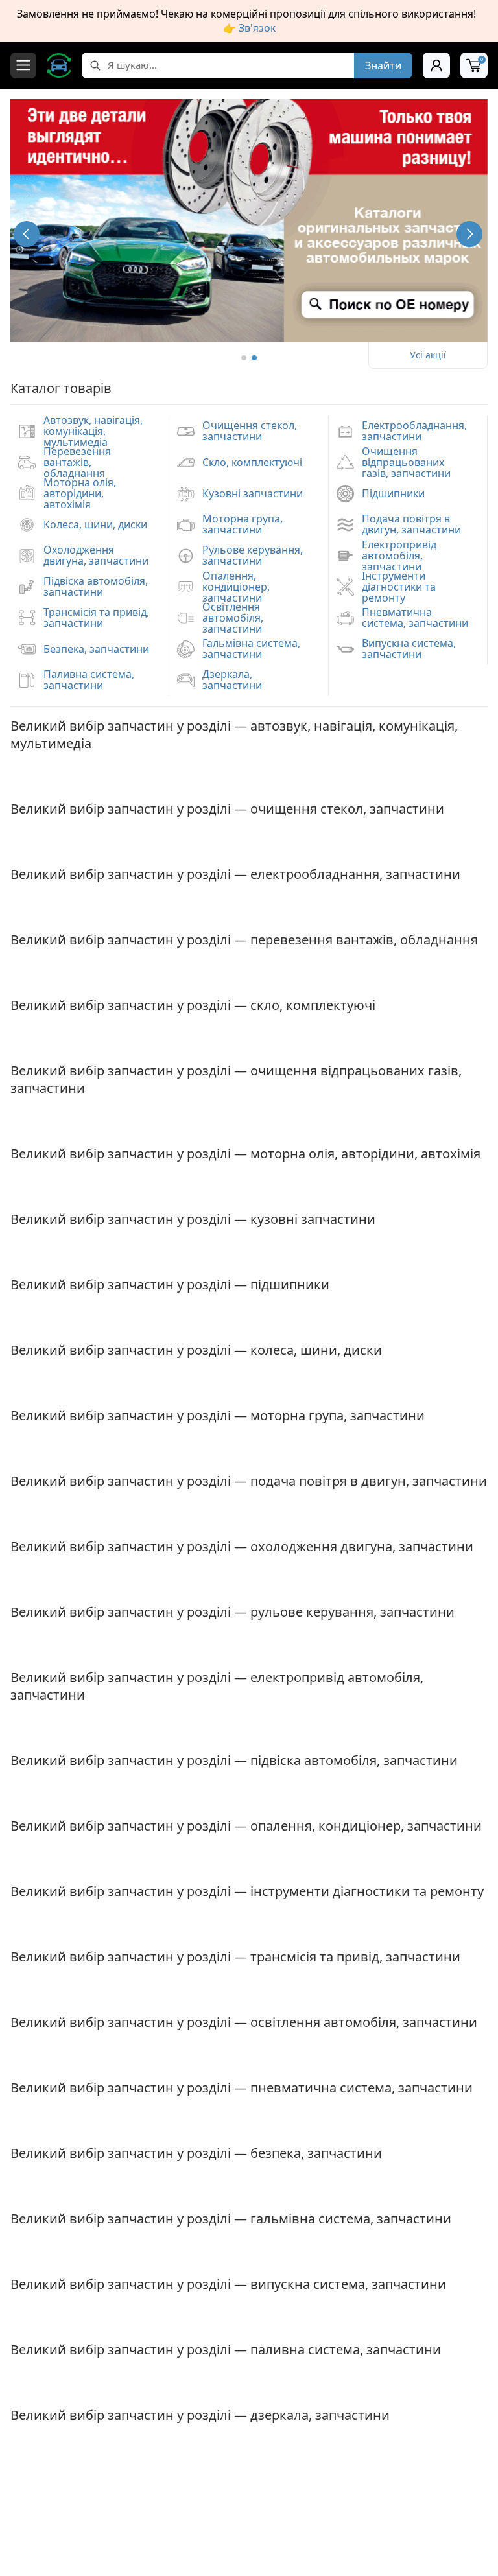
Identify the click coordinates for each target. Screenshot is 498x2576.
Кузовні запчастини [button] (253, 493)
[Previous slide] (27, 234)
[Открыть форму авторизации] (436, 65)
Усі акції (428, 355)
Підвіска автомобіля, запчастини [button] (96, 586)
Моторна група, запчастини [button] (243, 524)
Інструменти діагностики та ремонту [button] (399, 587)
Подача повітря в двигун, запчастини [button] (411, 524)
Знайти (383, 65)
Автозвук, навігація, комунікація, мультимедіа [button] (93, 431)
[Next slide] (469, 234)
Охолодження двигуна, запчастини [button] (96, 555)
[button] (244, 358)
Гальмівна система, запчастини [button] (251, 649)
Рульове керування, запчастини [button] (253, 555)
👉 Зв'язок (249, 28)
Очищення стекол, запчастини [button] (250, 431)
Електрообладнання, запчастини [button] (414, 431)
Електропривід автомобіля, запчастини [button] (399, 556)
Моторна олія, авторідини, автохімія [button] (80, 493)
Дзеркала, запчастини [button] (232, 680)
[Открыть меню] (23, 65)
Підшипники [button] (393, 493)
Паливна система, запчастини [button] (89, 680)
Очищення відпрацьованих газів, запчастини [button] (406, 462)
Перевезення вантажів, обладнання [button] (77, 462)
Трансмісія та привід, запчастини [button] (96, 617)
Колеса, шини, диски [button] (95, 524)
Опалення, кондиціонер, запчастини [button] (236, 587)
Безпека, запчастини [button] (96, 649)
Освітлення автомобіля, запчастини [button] (233, 618)
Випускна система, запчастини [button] (409, 649)
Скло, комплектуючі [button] (252, 462)
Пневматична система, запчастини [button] (415, 617)
